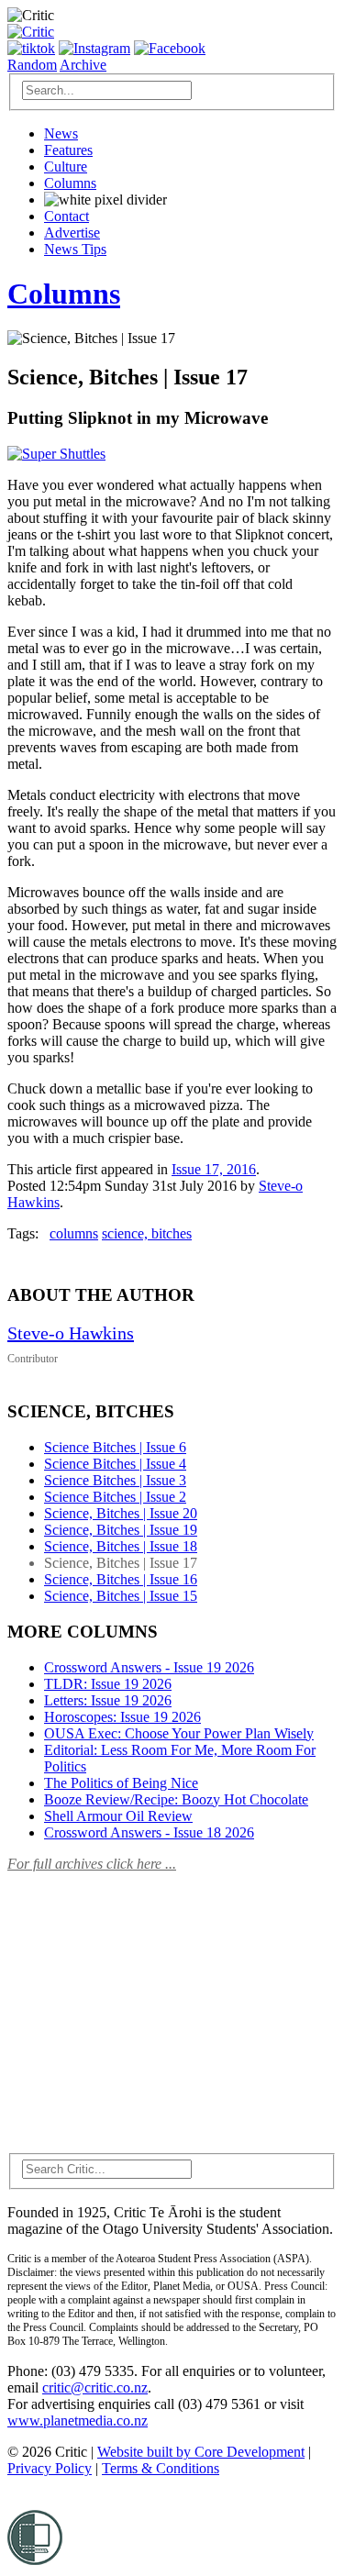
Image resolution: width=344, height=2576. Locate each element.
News (61, 133)
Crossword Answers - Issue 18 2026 (149, 1832)
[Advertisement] (145, 2002)
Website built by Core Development (201, 2452)
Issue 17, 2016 (214, 1169)
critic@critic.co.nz (95, 2387)
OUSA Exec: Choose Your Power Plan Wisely (179, 1733)
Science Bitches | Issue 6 (115, 1447)
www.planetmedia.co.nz (78, 2421)
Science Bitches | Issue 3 (115, 1480)
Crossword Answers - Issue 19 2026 (149, 1667)
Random (32, 65)
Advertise (72, 233)
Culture (66, 167)
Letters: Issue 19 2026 (108, 1700)
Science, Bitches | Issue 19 (121, 1530)
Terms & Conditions (161, 2468)
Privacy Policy (50, 2468)
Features (68, 150)
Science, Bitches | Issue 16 (121, 1579)
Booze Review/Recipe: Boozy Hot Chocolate (176, 1799)
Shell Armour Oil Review (118, 1816)
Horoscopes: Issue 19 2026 (122, 1717)
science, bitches (147, 1233)
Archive (83, 65)
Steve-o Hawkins (71, 1333)
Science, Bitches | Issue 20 (121, 1513)
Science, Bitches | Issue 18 (121, 1546)
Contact (67, 216)
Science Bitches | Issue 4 (115, 1464)
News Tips (75, 249)
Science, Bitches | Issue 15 (121, 1596)
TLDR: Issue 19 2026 (108, 1684)
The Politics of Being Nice (121, 1783)
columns (74, 1233)
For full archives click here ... (92, 1864)
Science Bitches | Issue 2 (115, 1497)
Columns (70, 183)
